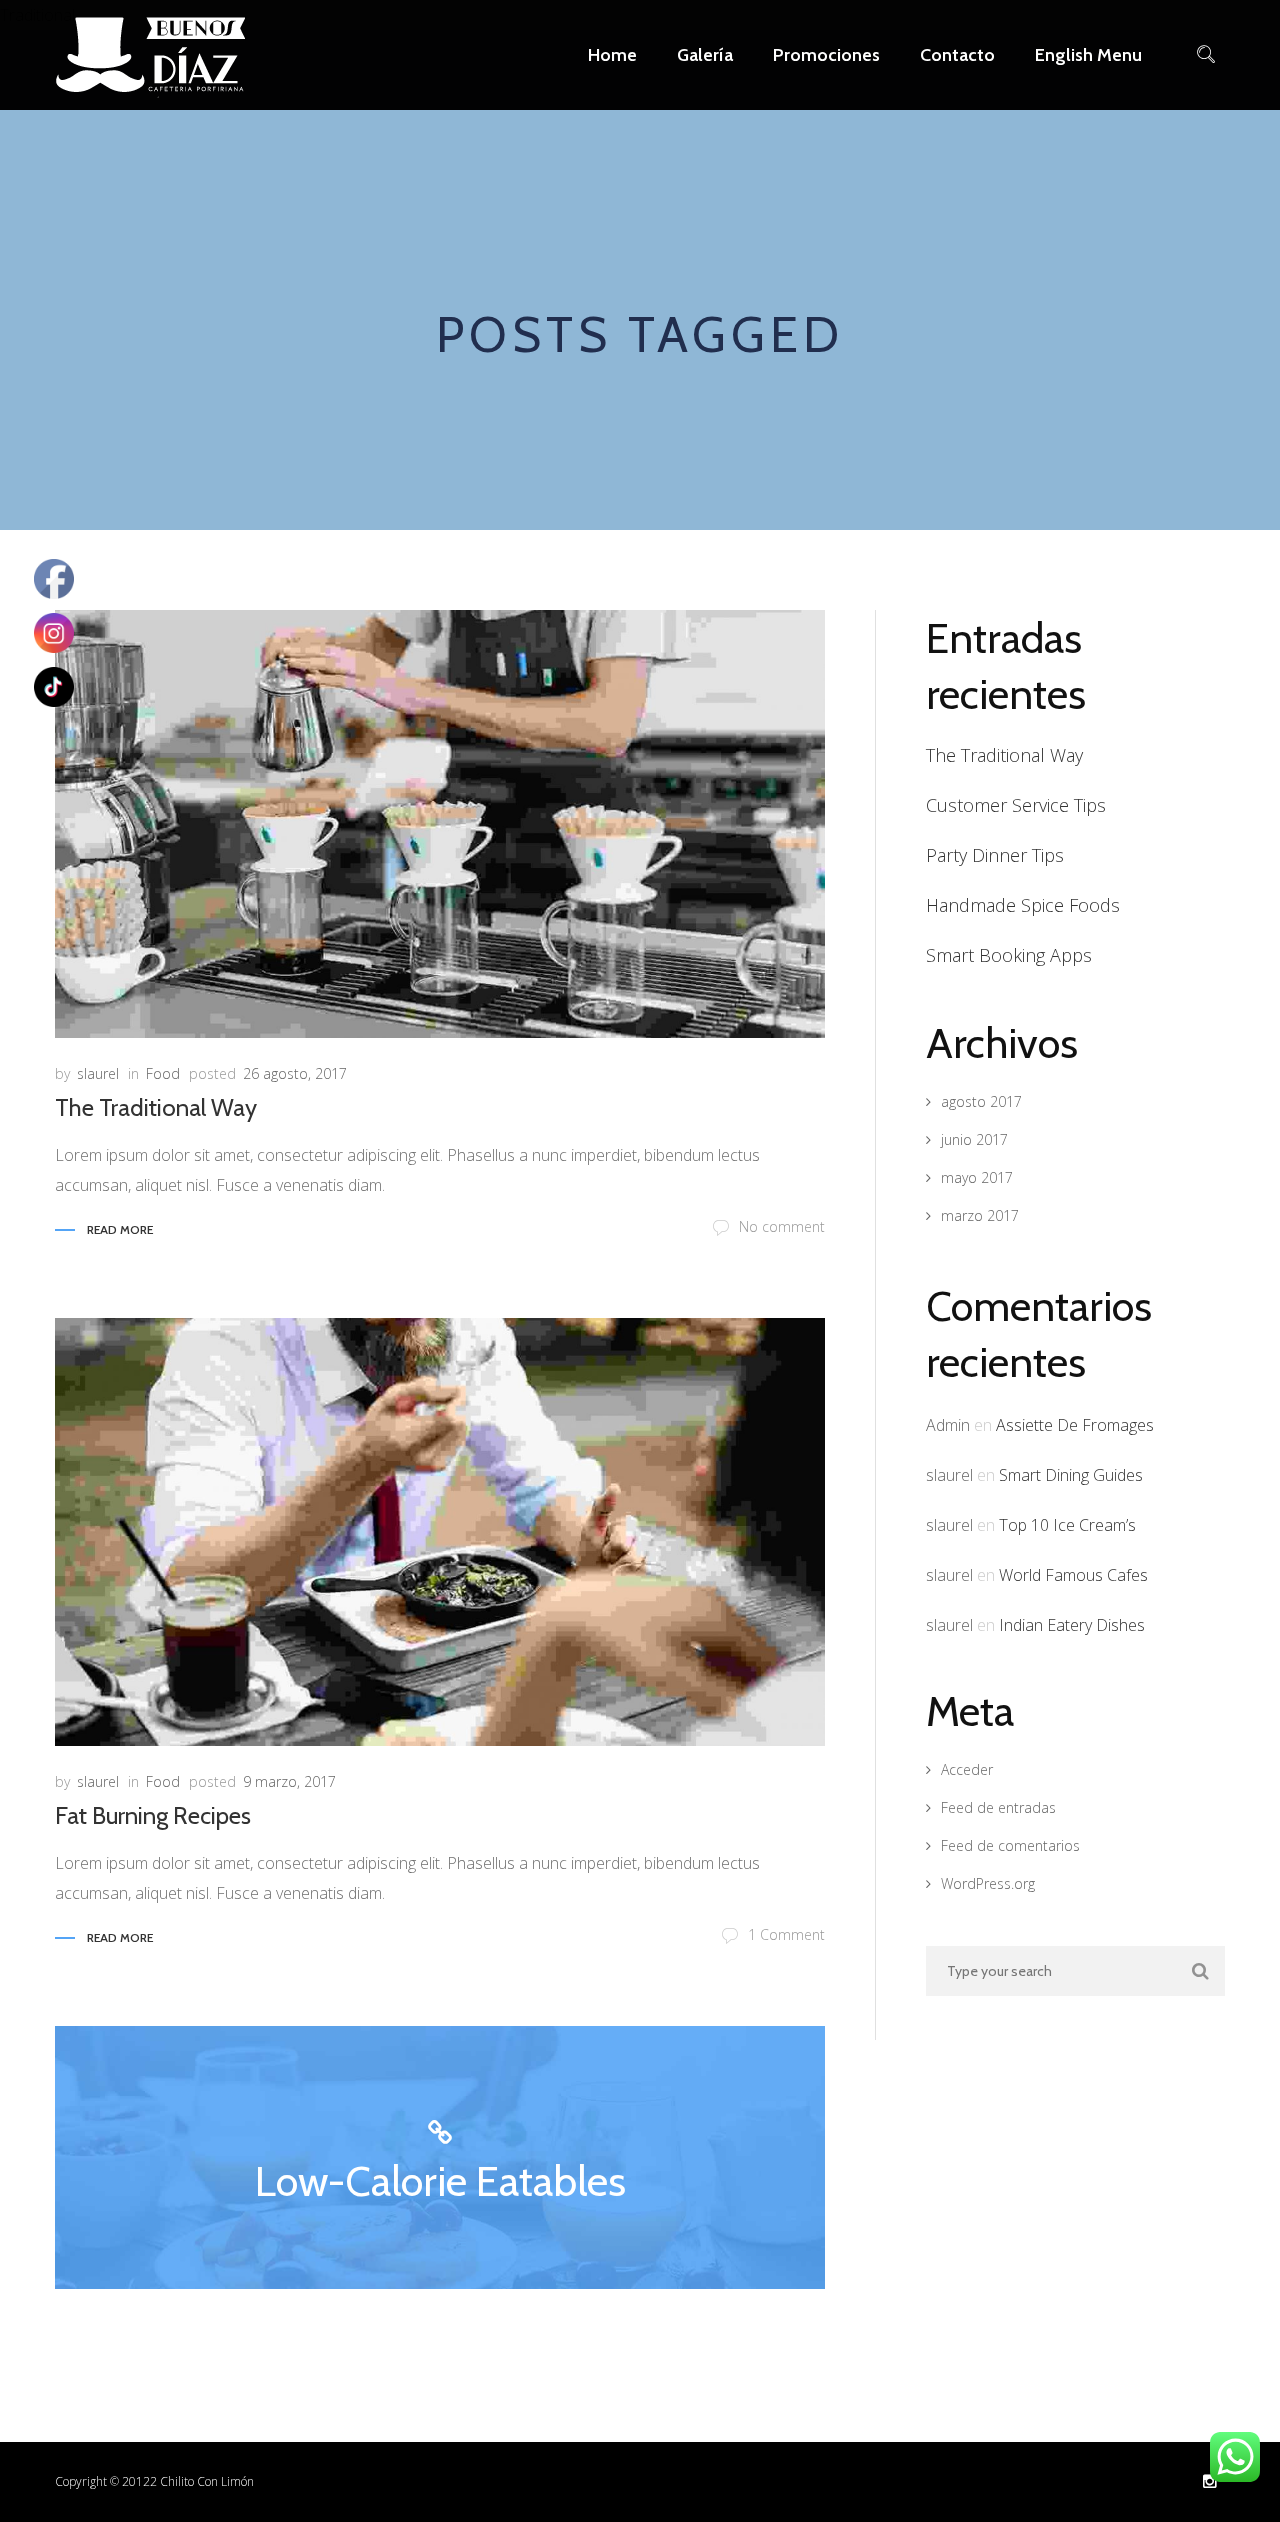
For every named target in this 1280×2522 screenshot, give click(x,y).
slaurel (98, 1073)
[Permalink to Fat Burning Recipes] (440, 1532)
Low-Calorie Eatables (440, 2181)
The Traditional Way (156, 1107)
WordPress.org (988, 1883)
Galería (705, 55)
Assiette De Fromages (1075, 1425)
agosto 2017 (981, 1101)
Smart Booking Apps (1009, 955)
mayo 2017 (977, 1177)
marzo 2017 (980, 1215)
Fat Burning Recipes (153, 1815)
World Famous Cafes (1073, 1575)
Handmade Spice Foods (1023, 905)
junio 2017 (974, 1139)
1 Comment (786, 1934)
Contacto (957, 55)
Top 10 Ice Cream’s (1067, 1525)
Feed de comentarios (1010, 1845)
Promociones (826, 55)
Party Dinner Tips (995, 855)
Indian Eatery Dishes (1072, 1625)
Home (612, 55)
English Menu (1088, 55)
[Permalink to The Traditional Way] (440, 824)
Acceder (967, 1769)
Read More (120, 1229)
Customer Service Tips (1016, 805)
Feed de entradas (998, 1807)
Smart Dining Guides (1071, 1475)
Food (163, 1073)
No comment (782, 1226)
